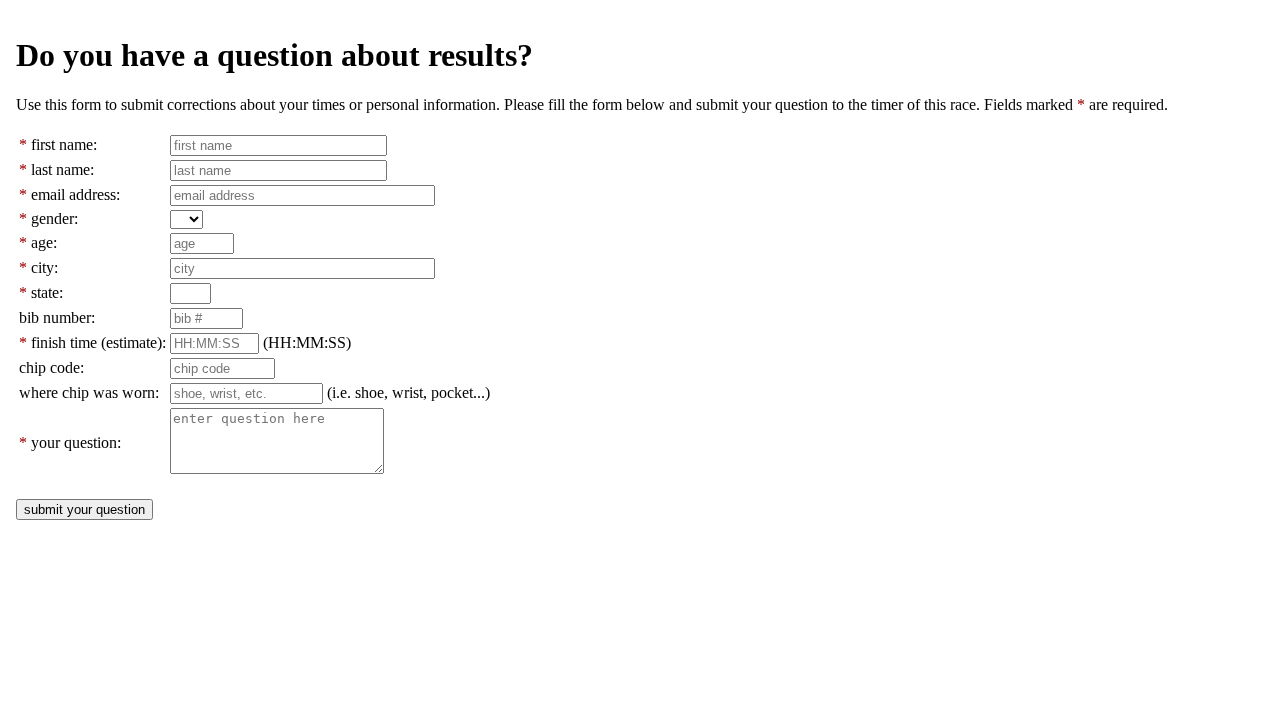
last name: (62, 169)
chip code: (51, 367)
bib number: (57, 317)
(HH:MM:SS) (307, 342)
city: (44, 267)
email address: (75, 194)
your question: (76, 442)
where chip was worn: (89, 392)
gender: (54, 218)
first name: (64, 144)
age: (44, 242)
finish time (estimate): (98, 342)
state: (47, 292)
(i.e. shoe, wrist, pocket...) (408, 392)
